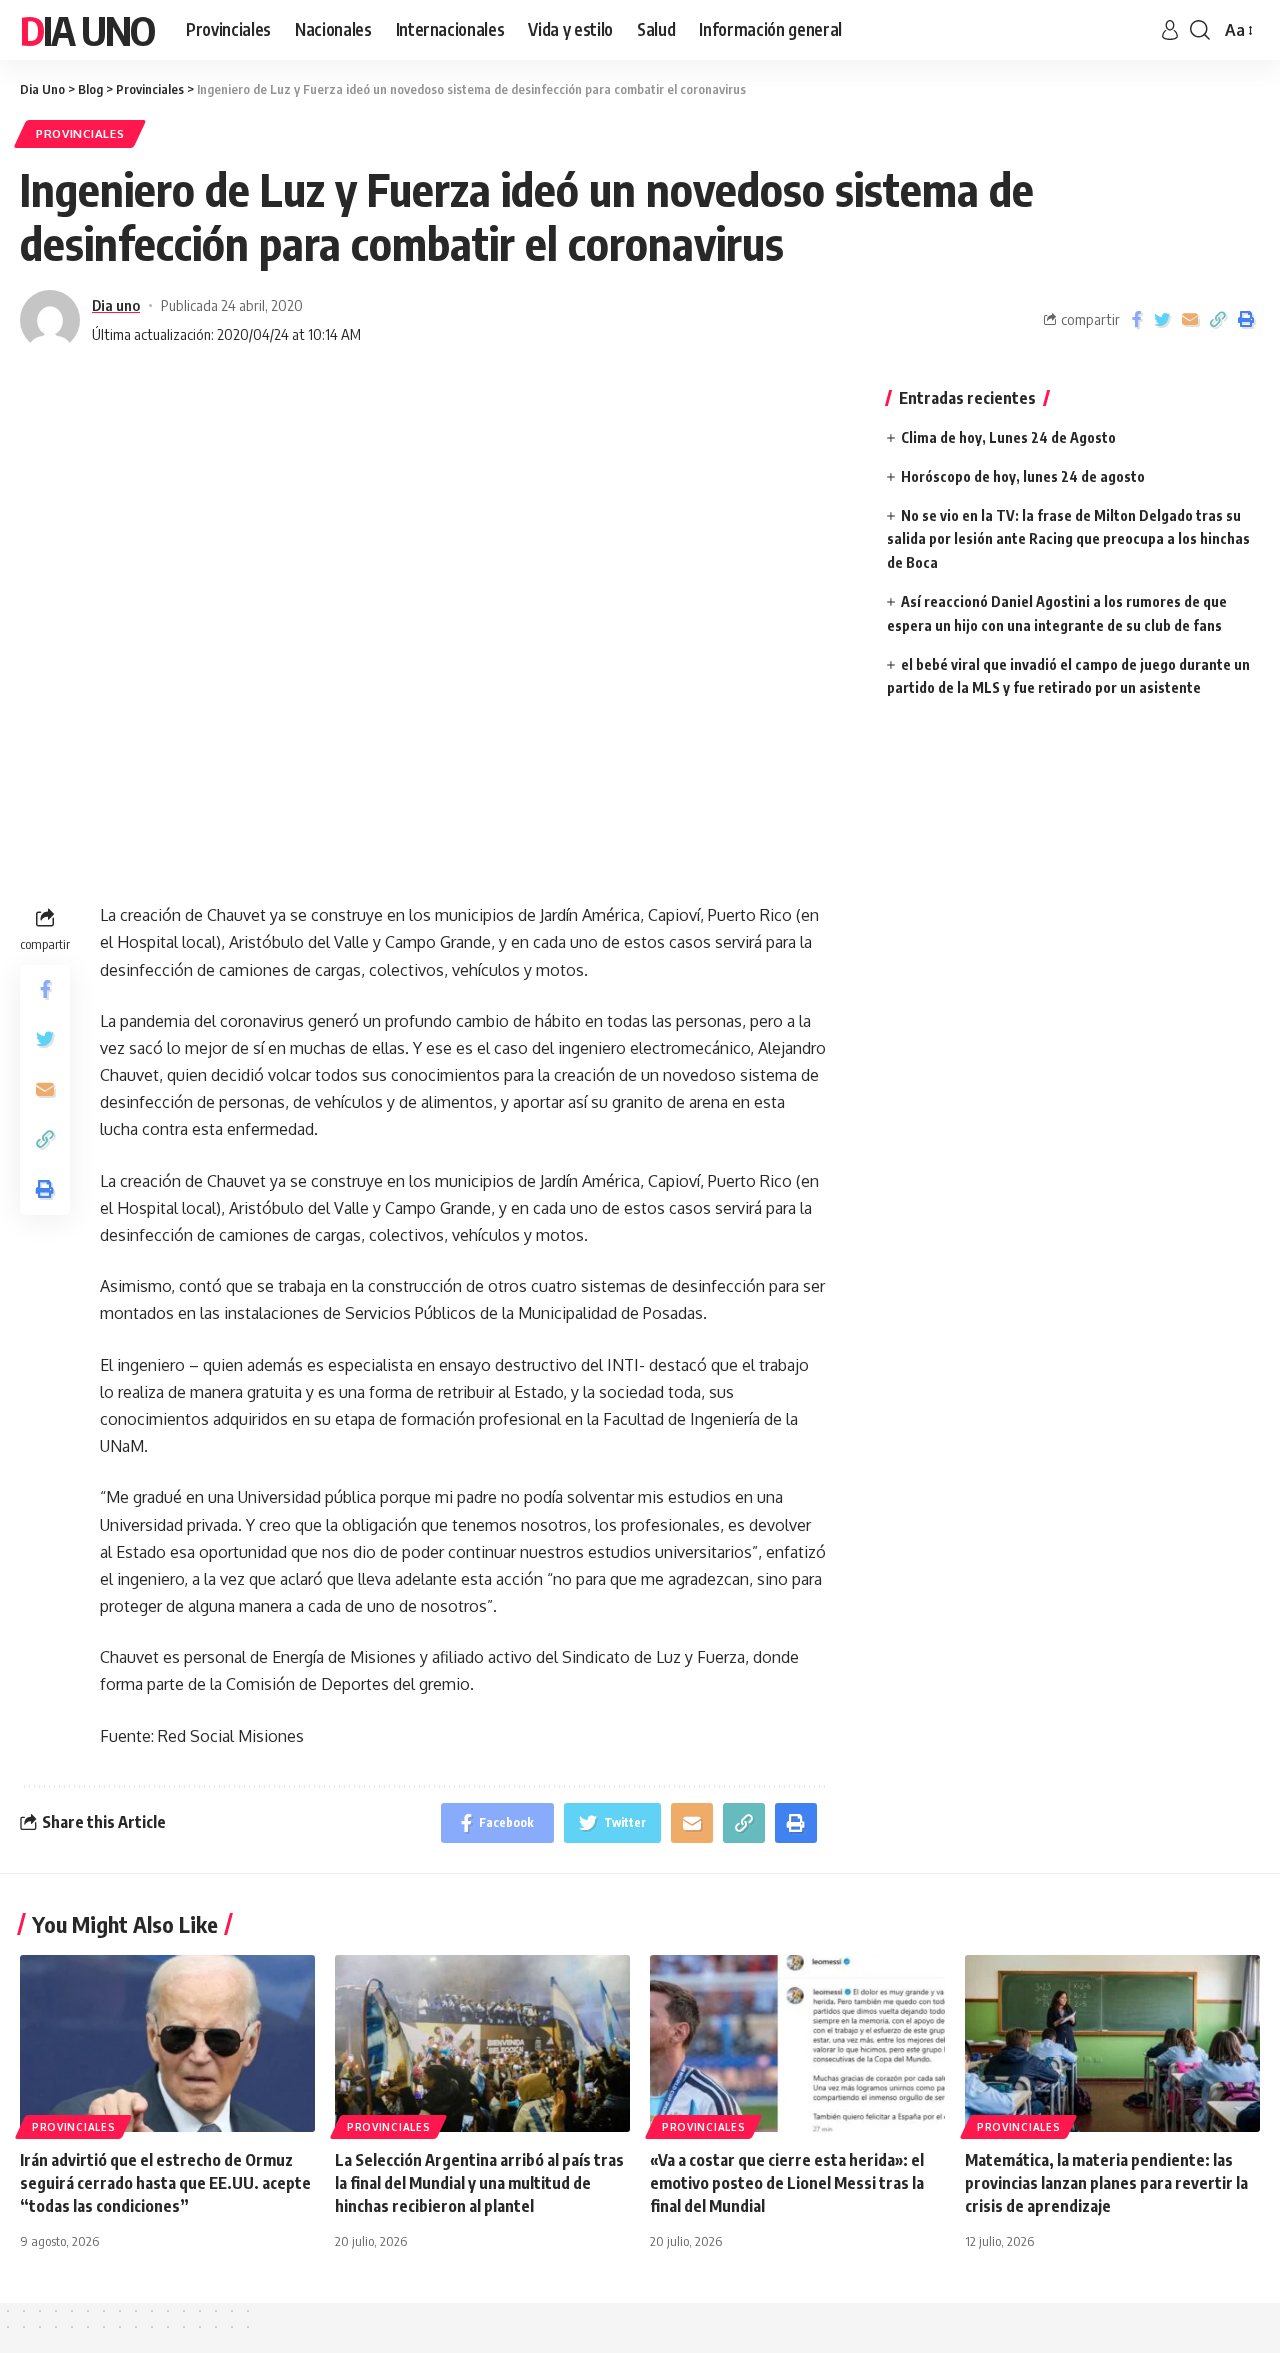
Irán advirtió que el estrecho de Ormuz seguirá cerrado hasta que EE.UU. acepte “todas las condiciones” (165, 2183)
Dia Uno (87, 30)
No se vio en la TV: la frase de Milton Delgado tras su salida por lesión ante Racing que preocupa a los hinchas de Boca (1068, 539)
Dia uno (116, 305)
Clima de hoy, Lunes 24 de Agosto (1008, 437)
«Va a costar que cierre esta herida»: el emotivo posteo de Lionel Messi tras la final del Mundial (787, 2183)
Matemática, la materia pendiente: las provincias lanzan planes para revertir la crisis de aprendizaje (1106, 2183)
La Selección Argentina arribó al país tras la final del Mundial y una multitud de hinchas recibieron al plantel (479, 2183)
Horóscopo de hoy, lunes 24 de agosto (1023, 476)
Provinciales (80, 133)
